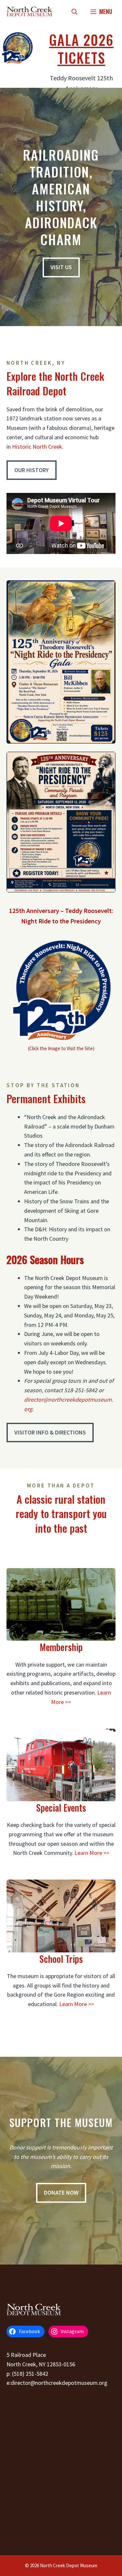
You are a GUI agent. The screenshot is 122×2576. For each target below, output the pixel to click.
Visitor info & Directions (50, 1432)
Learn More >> (92, 1853)
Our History (32, 470)
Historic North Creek (37, 447)
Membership (61, 1647)
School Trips (61, 1959)
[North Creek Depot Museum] (29, 11)
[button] (75, 11)
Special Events (61, 1808)
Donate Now (61, 2193)
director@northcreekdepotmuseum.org (59, 2383)
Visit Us (61, 267)
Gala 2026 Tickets (81, 49)
